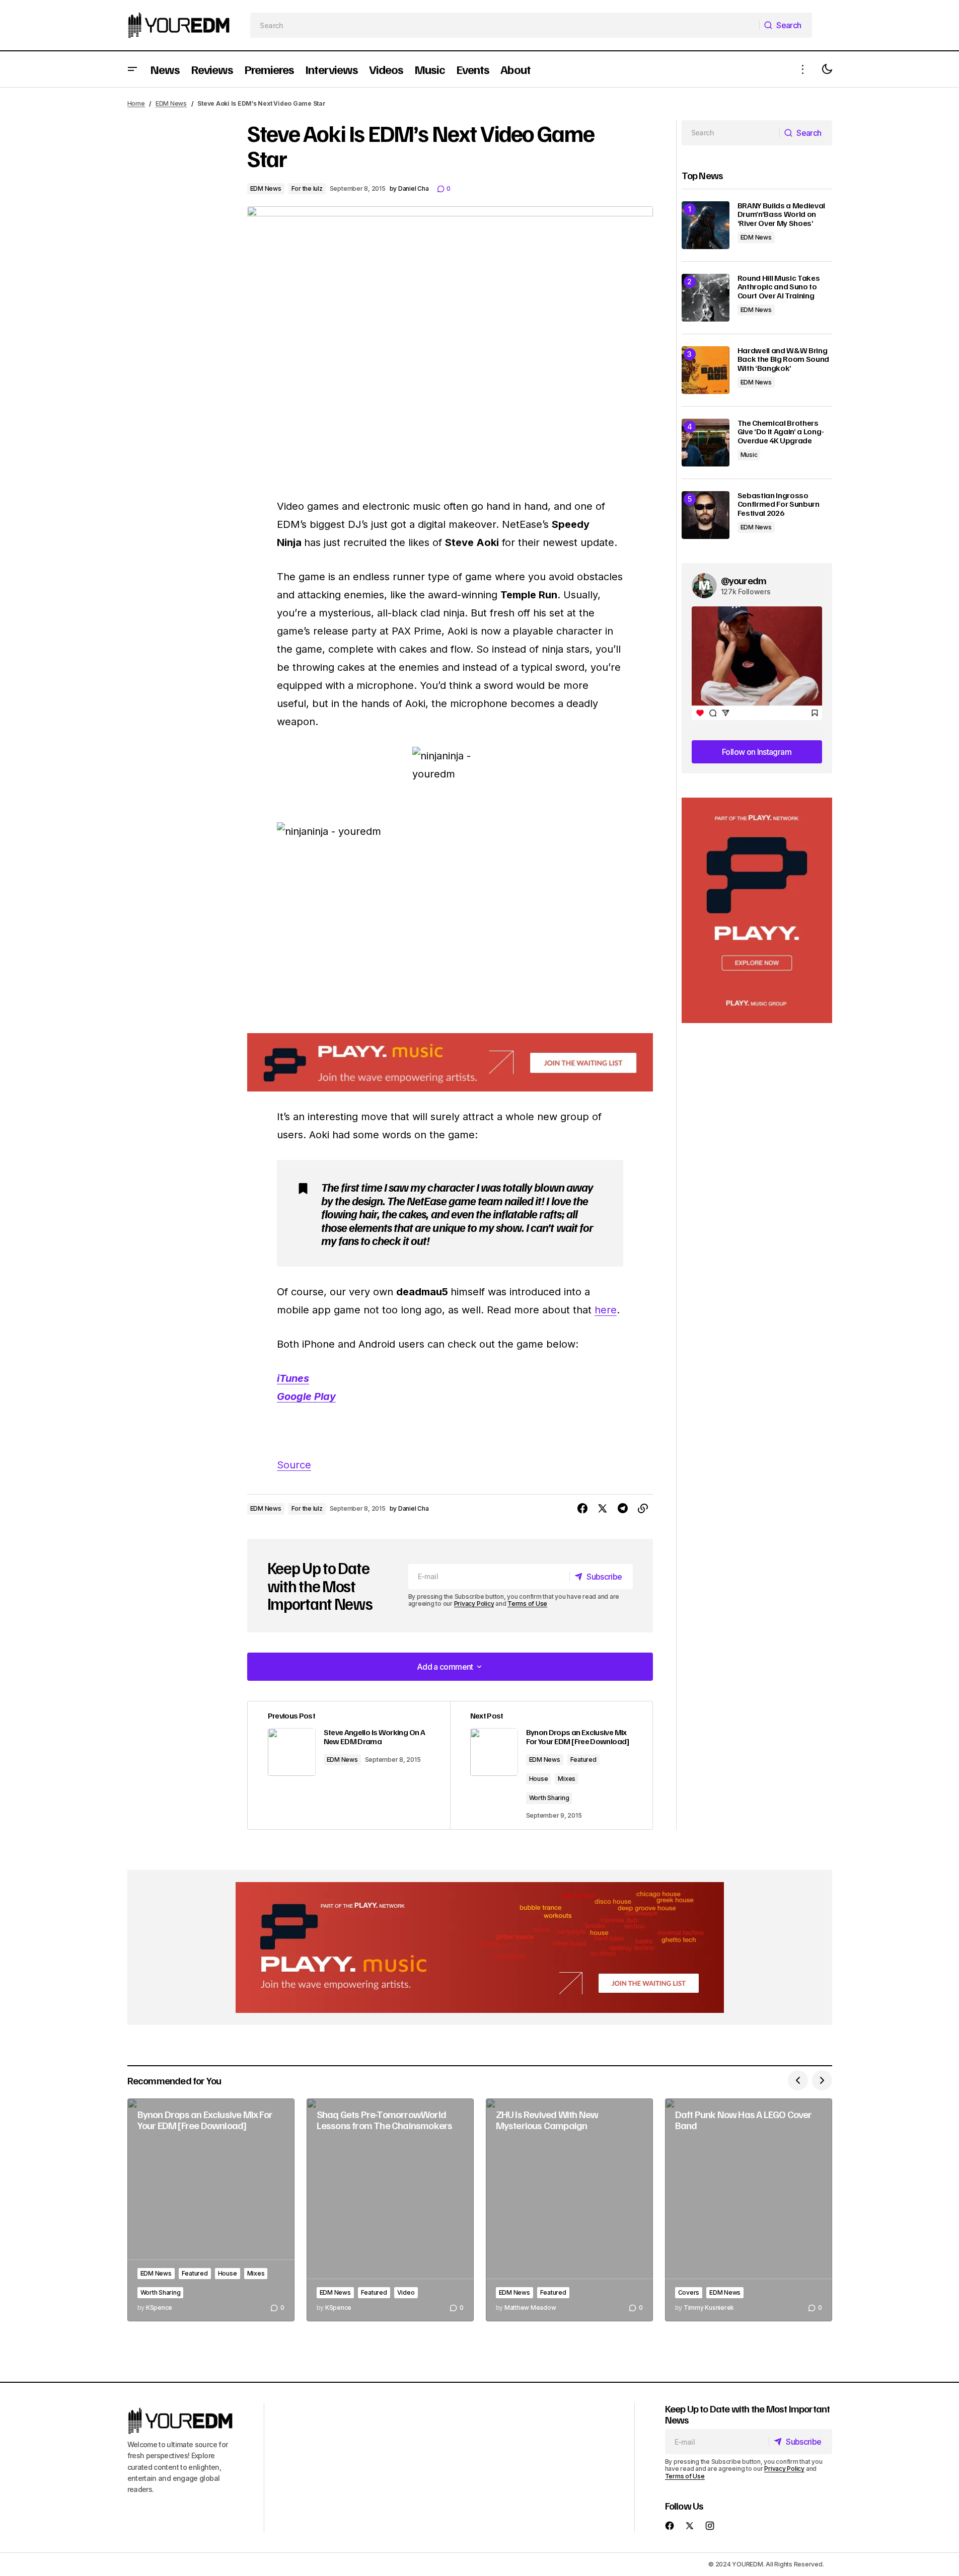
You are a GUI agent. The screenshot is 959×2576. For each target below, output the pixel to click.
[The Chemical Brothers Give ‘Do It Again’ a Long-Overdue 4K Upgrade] (706, 443)
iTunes (293, 1378)
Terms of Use (527, 1604)
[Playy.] (480, 1947)
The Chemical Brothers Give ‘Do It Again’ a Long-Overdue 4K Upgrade (781, 432)
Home (136, 103)
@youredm (744, 580)
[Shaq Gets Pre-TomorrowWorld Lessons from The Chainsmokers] (390, 2210)
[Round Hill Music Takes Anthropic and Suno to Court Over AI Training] (706, 298)
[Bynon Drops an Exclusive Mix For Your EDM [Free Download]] (211, 2210)
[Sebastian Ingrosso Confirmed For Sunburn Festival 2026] (706, 515)
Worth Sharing (549, 1798)
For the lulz (307, 188)
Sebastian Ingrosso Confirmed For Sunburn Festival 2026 (779, 504)
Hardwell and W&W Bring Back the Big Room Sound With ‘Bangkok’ (784, 360)
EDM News (171, 103)
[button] (132, 69)
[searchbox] (505, 25)
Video (406, 2292)
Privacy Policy (474, 1604)
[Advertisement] (757, 911)
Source (294, 1465)
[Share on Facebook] (582, 1509)
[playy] (450, 1063)
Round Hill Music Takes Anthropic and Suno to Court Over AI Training (779, 287)
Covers (689, 2292)
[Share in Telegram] (623, 1509)
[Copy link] (643, 1509)
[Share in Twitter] (603, 1509)
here (606, 1310)
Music (749, 455)
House (539, 1779)
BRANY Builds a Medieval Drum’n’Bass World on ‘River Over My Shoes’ (782, 215)
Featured (583, 1760)
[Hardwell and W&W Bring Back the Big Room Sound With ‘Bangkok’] (706, 370)
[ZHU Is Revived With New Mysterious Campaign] (569, 2210)
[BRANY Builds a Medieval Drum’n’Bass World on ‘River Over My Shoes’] (706, 225)
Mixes (567, 1779)
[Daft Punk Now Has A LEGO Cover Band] (749, 2210)
